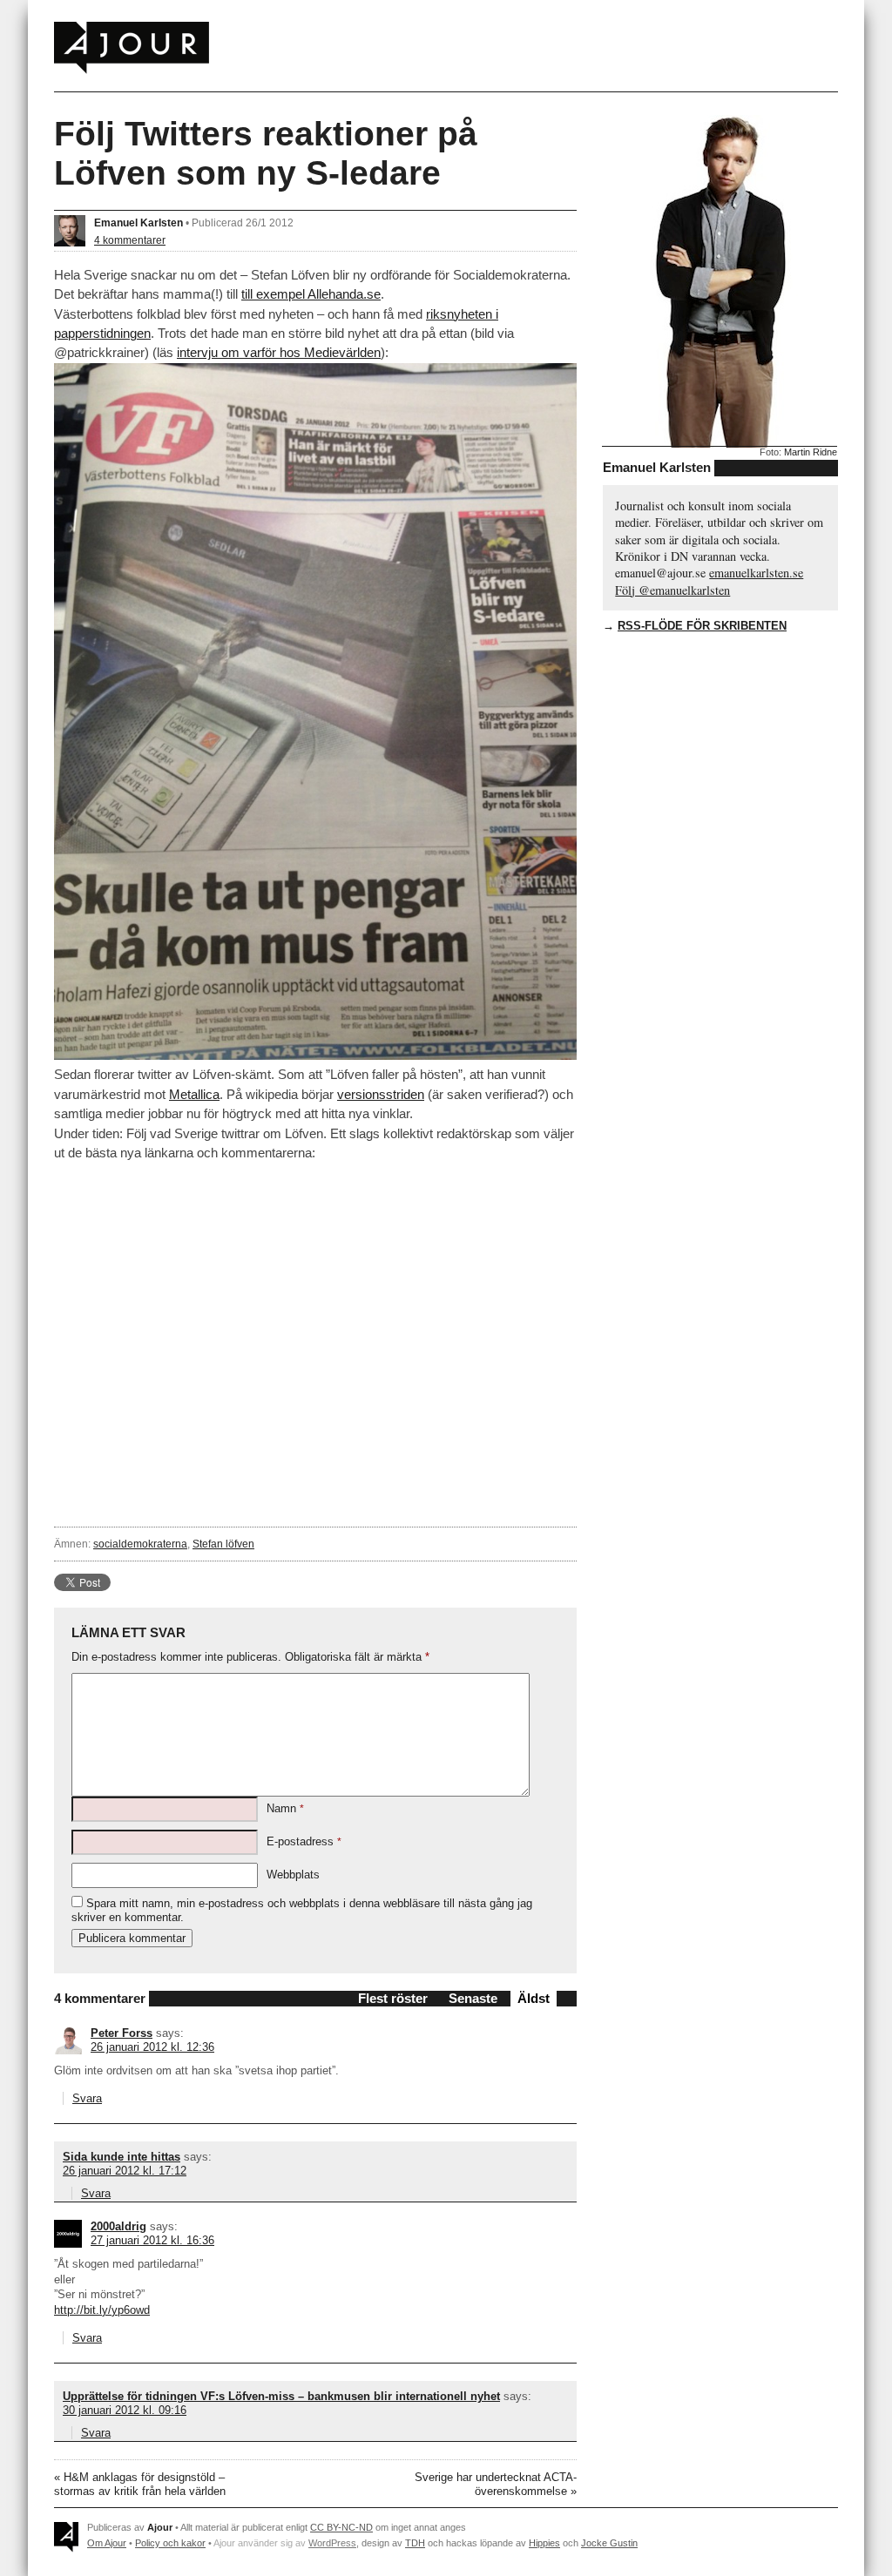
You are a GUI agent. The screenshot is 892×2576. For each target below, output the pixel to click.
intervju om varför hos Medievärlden (279, 352)
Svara (87, 2098)
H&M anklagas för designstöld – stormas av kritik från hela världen (140, 2484)
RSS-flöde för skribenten (702, 626)
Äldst (534, 1998)
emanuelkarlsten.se (756, 573)
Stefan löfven (223, 1544)
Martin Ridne (811, 452)
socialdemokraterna (140, 1544)
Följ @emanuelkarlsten (672, 590)
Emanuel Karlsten (139, 223)
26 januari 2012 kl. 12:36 (152, 2047)
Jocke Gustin (609, 2543)
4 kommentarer (130, 240)
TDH (415, 2543)
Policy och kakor (170, 2543)
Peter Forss (122, 2033)
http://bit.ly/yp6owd (102, 2310)
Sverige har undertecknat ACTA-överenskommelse (496, 2484)
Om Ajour (107, 2543)
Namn (285, 1808)
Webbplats (293, 1875)
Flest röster (393, 1998)
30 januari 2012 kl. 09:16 (125, 2410)
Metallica (194, 1094)
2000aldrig (118, 2226)
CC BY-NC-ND (341, 2527)
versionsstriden (381, 1094)
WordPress (332, 2543)
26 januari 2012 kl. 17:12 (125, 2171)
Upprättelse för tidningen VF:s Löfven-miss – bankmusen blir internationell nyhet (281, 2396)
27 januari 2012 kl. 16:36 (152, 2240)
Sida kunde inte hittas (122, 2157)
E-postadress (304, 1841)
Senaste (473, 1998)
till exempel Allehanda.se (311, 294)
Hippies (544, 2543)
